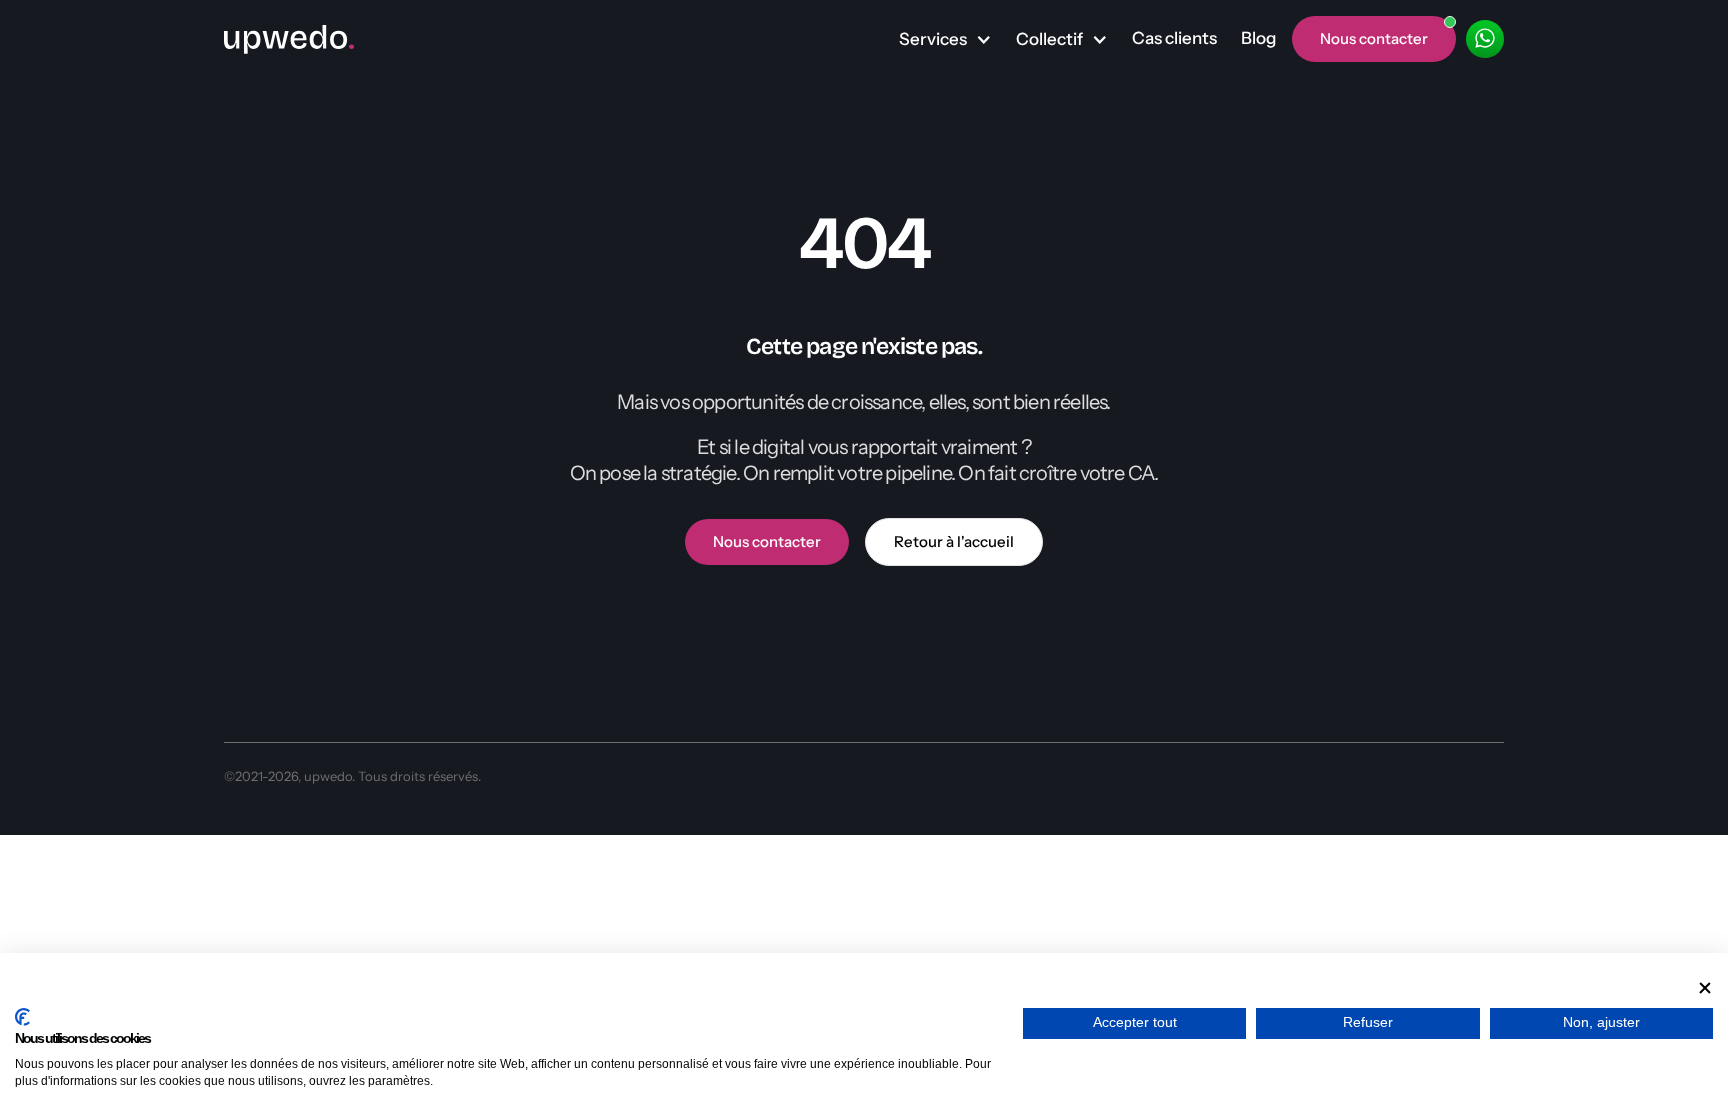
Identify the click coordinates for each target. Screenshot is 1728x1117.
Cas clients (1174, 38)
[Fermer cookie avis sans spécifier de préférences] (1705, 987)
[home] (289, 39)
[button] (945, 40)
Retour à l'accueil (954, 541)
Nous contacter (767, 541)
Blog (1258, 38)
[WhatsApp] (1485, 39)
